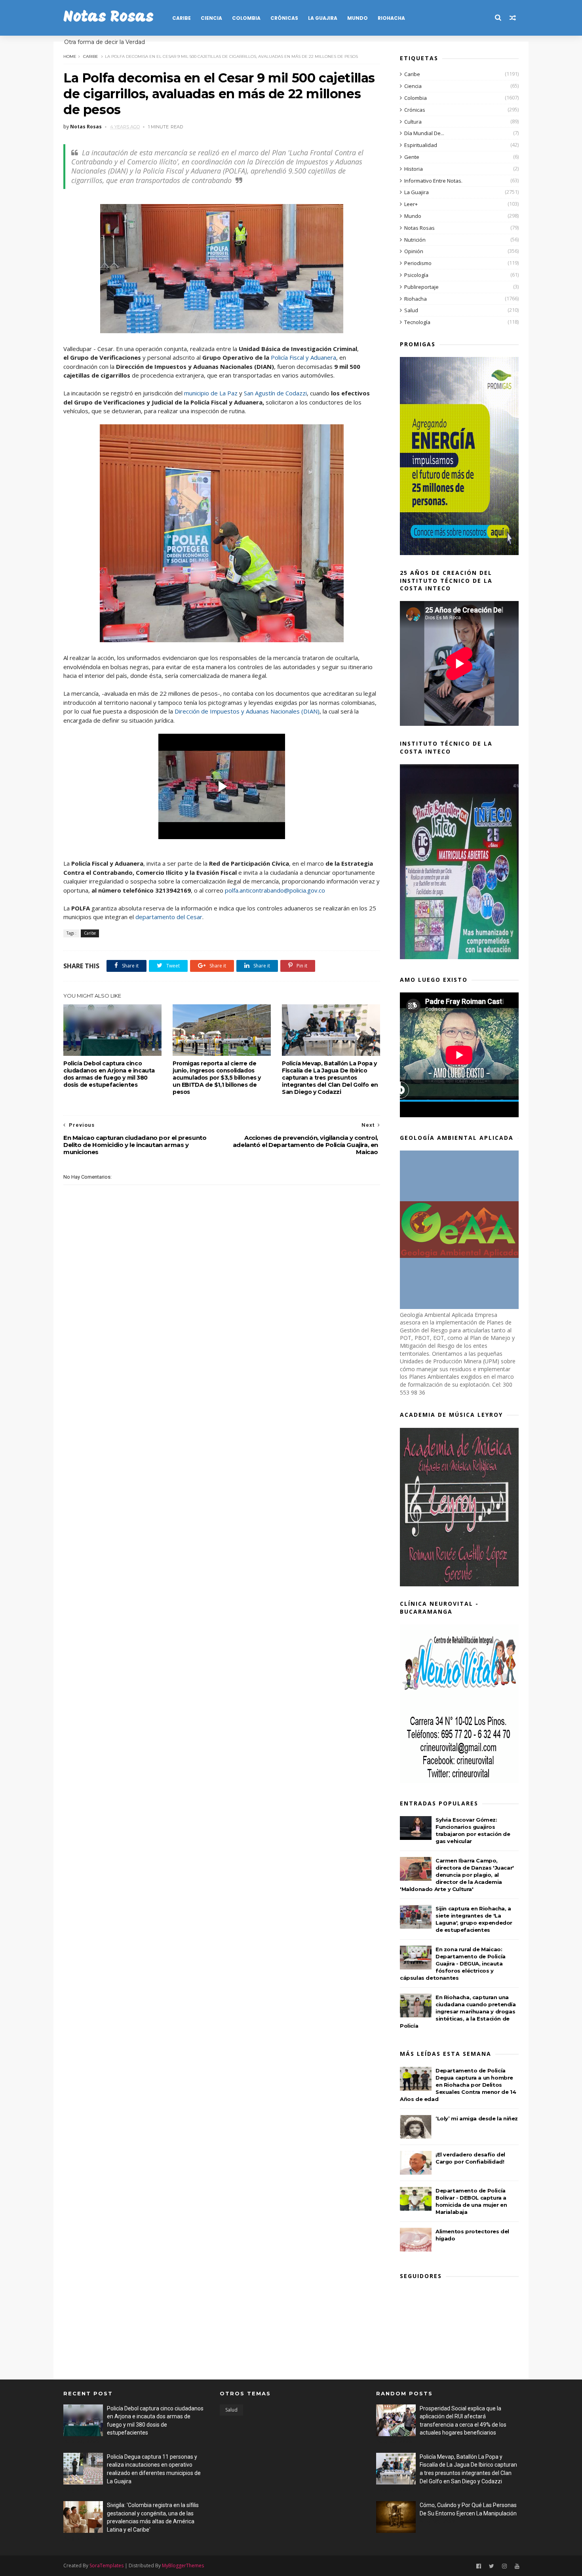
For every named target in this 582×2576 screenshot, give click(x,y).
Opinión (414, 251)
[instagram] (504, 2566)
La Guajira (323, 18)
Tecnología (417, 322)
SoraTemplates (107, 2566)
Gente (412, 157)
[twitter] (492, 2566)
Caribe (182, 18)
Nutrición (415, 240)
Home (70, 56)
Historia (414, 169)
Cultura (413, 122)
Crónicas (284, 18)
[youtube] (517, 2566)
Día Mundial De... (424, 133)
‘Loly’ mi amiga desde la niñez (477, 2118)
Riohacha (391, 18)
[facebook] (479, 2566)
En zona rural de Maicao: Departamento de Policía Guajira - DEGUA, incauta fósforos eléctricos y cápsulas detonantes (453, 1963)
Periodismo (418, 263)
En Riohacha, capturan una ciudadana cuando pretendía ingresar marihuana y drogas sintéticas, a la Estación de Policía (458, 2011)
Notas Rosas (108, 18)
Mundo (358, 18)
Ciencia (211, 18)
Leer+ (411, 204)
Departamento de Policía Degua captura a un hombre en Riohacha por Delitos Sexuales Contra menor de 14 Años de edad (458, 2085)
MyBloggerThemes (183, 2566)
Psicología (416, 275)
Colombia (246, 18)
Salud (411, 310)
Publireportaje (421, 287)
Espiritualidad (421, 145)
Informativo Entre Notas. (433, 181)
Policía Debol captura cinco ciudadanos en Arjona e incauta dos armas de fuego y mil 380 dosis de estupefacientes (109, 1074)
